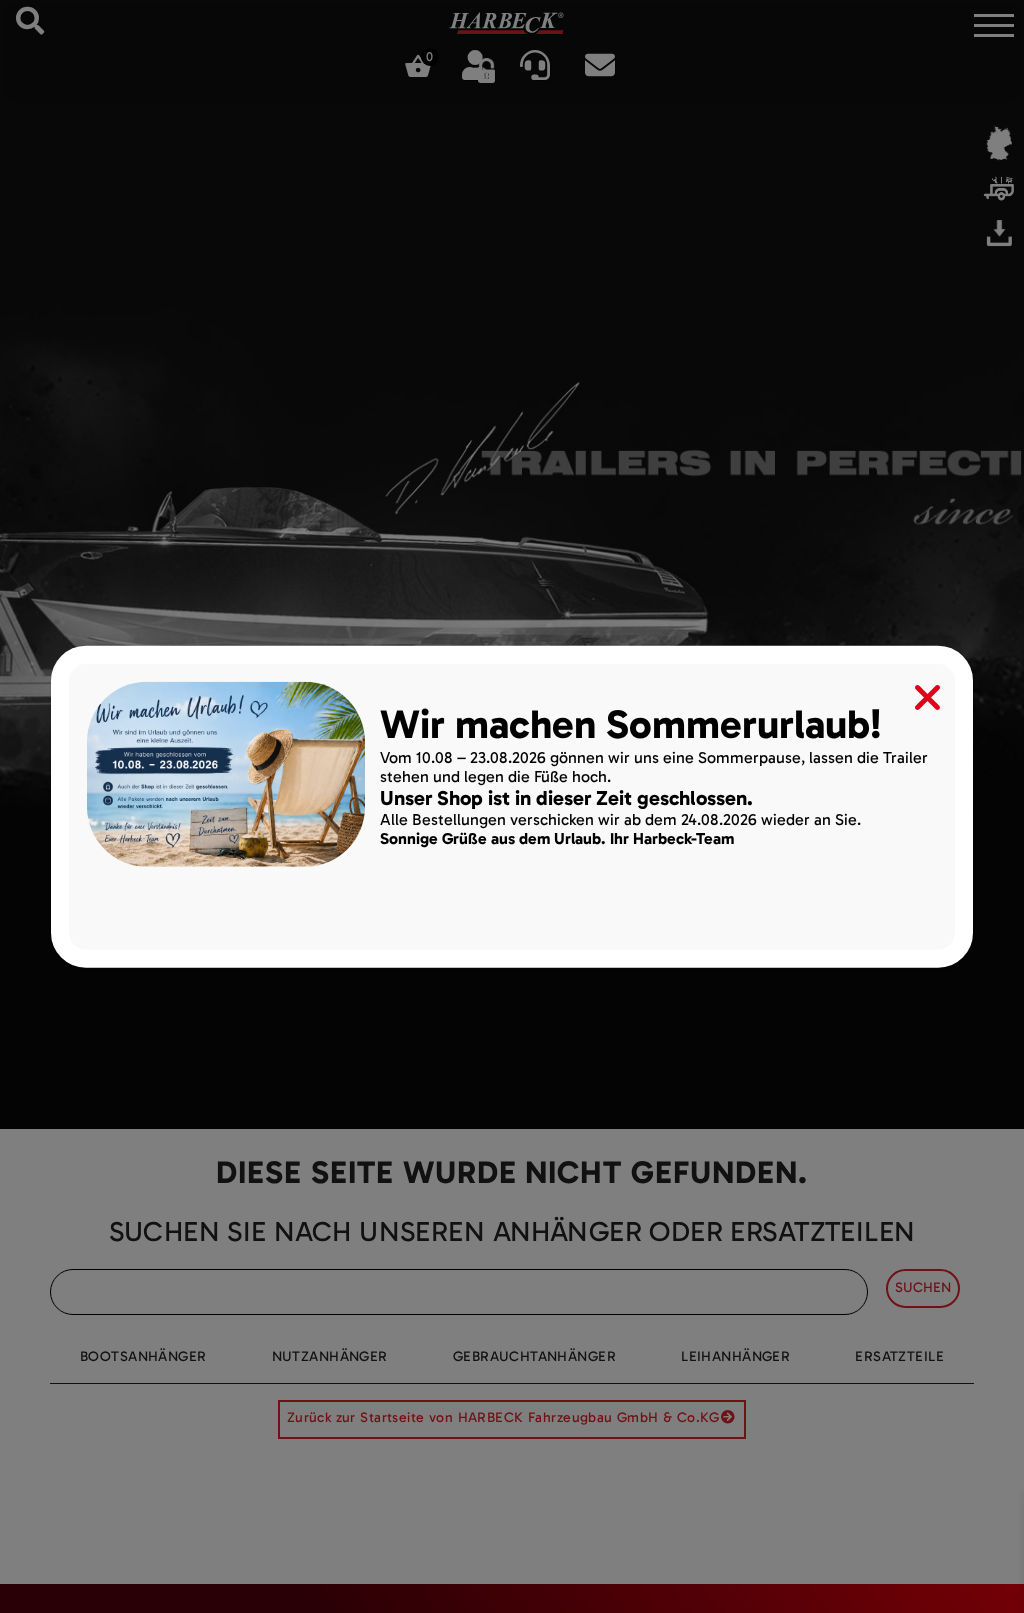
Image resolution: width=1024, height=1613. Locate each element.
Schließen (914, 692)
